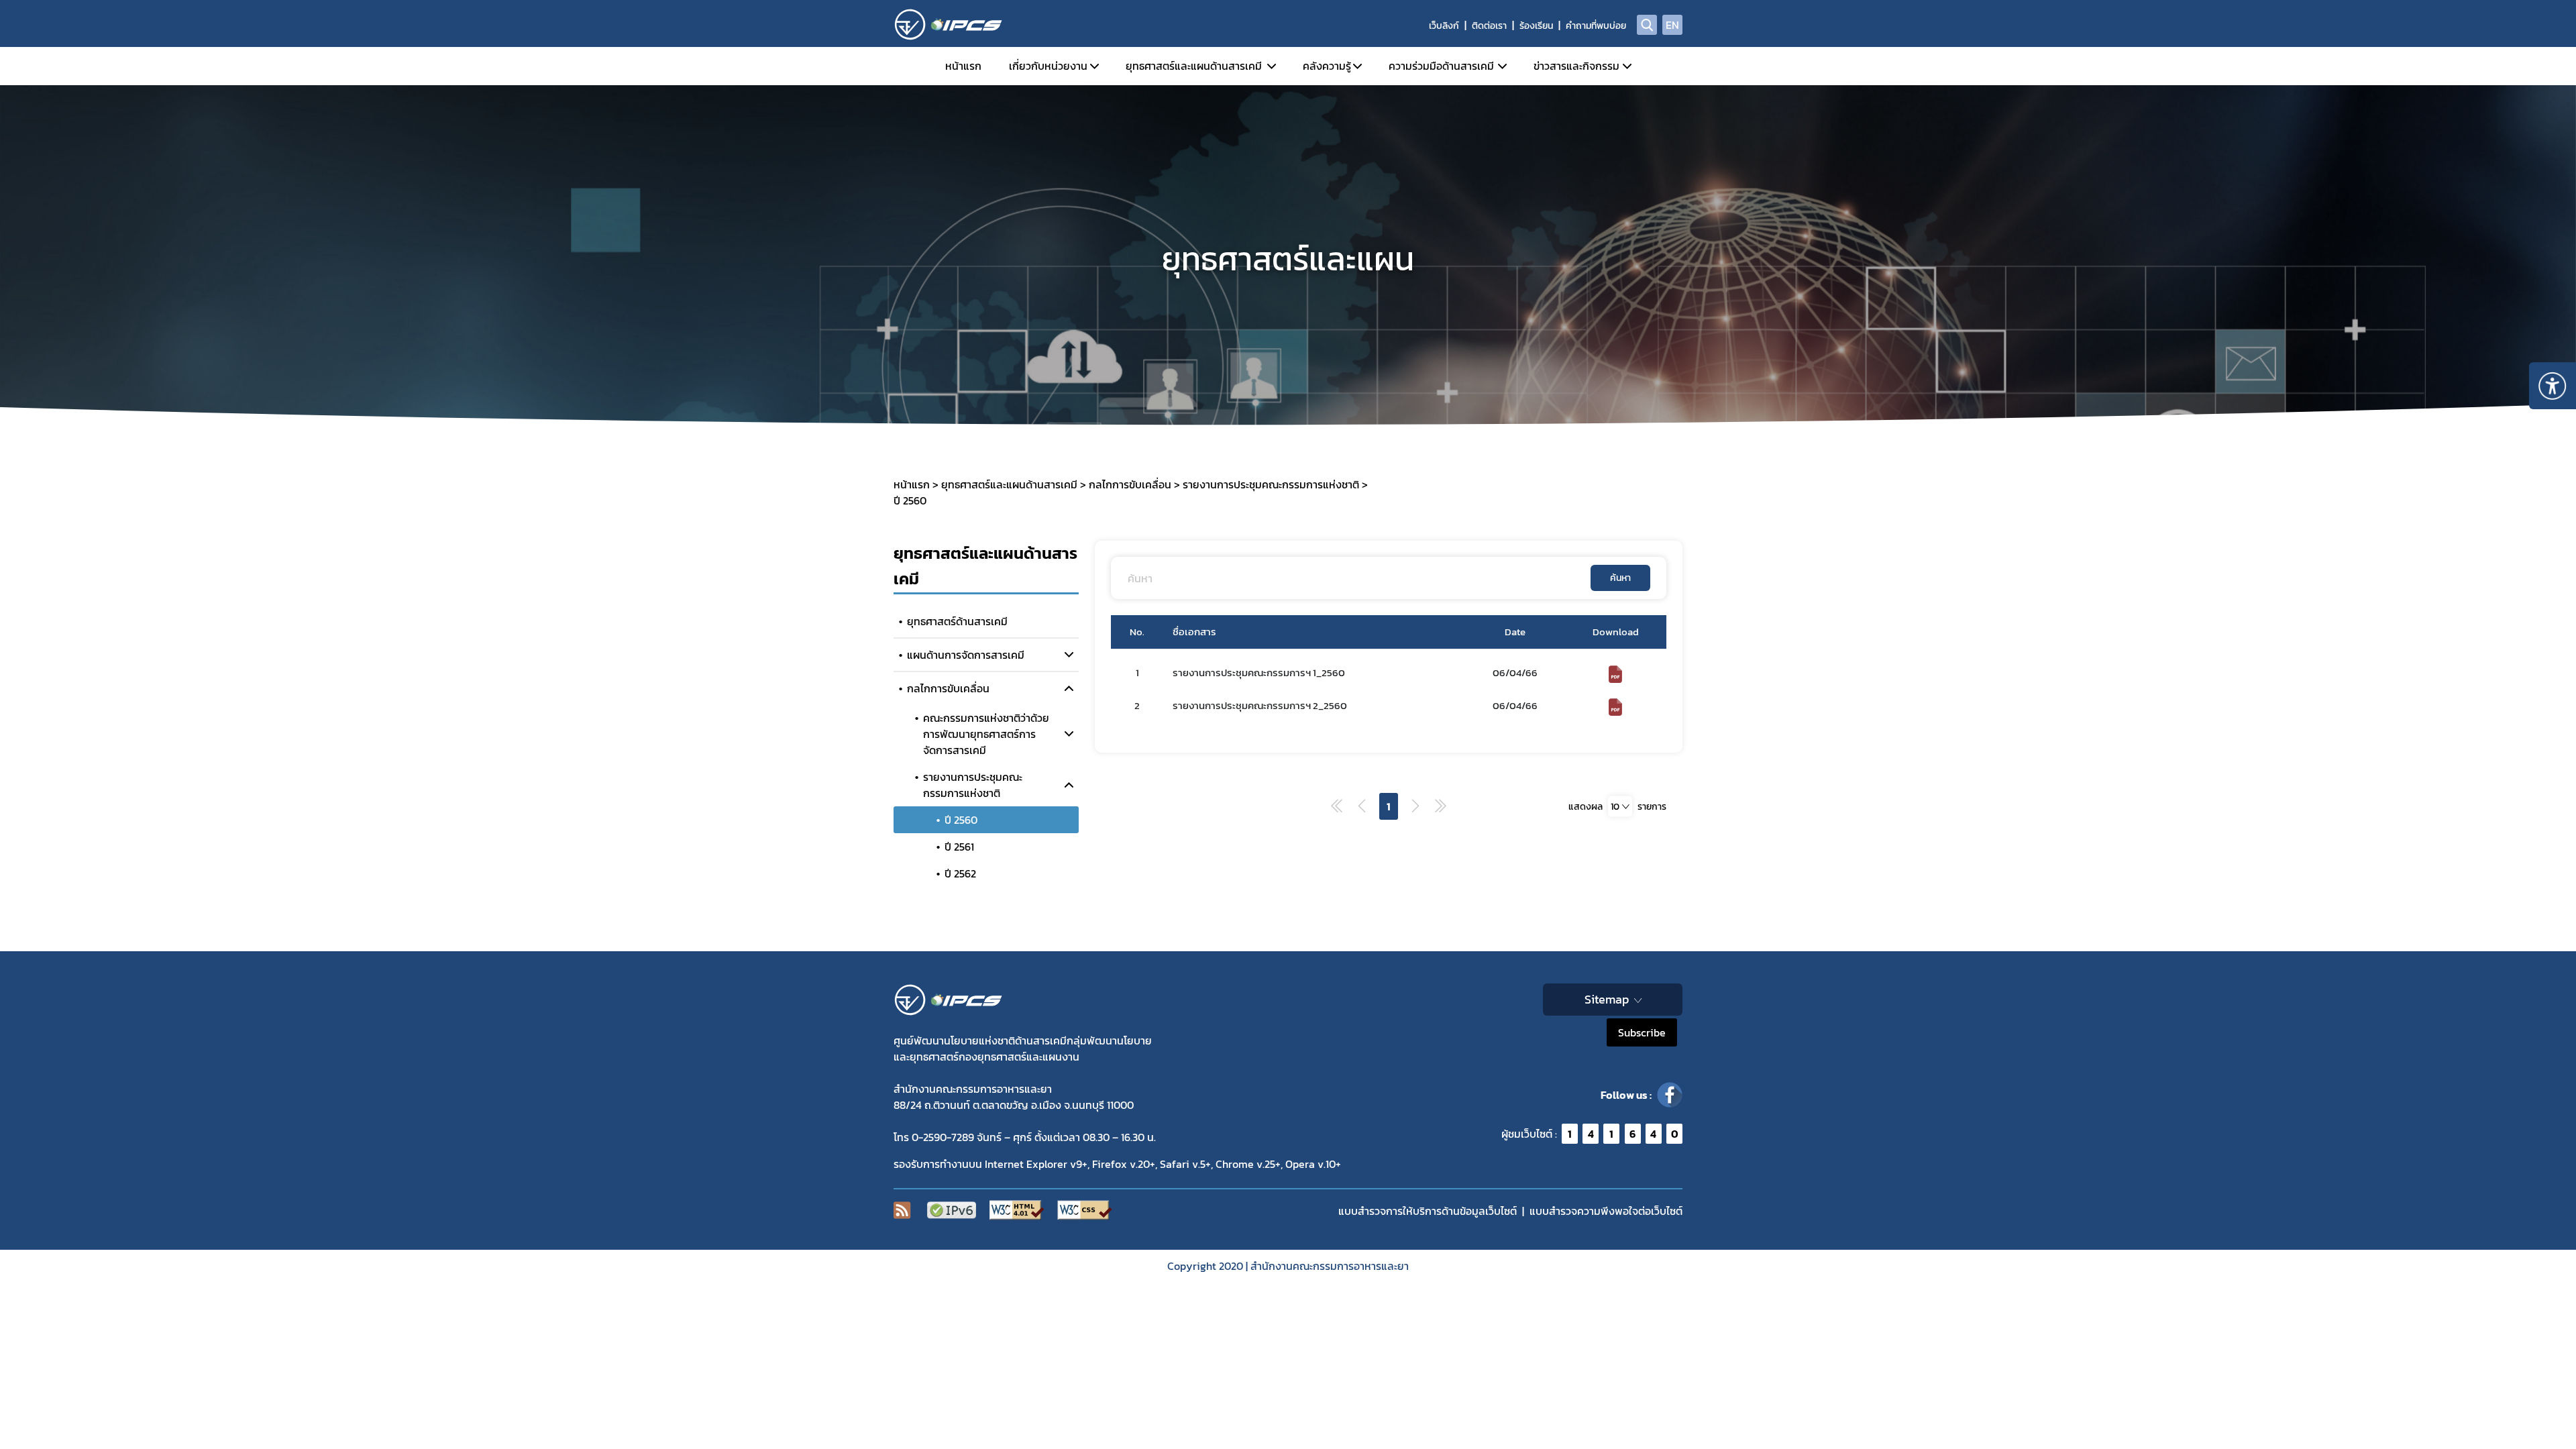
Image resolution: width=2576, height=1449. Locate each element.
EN (1672, 25)
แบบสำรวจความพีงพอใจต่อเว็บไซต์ (1606, 1211)
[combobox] (1620, 806)
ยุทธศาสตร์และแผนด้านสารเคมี (1194, 66)
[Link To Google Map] (957, 1000)
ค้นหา (1620, 578)
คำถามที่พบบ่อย (1596, 26)
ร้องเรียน (1536, 26)
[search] (1647, 25)
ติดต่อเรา (1489, 26)
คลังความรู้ (1327, 66)
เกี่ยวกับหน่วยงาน (1048, 66)
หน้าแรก (963, 66)
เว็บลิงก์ (1444, 26)
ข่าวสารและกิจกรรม (1576, 66)
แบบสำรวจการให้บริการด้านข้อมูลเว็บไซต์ (1428, 1211)
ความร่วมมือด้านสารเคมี (1441, 66)
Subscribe (1642, 1032)
